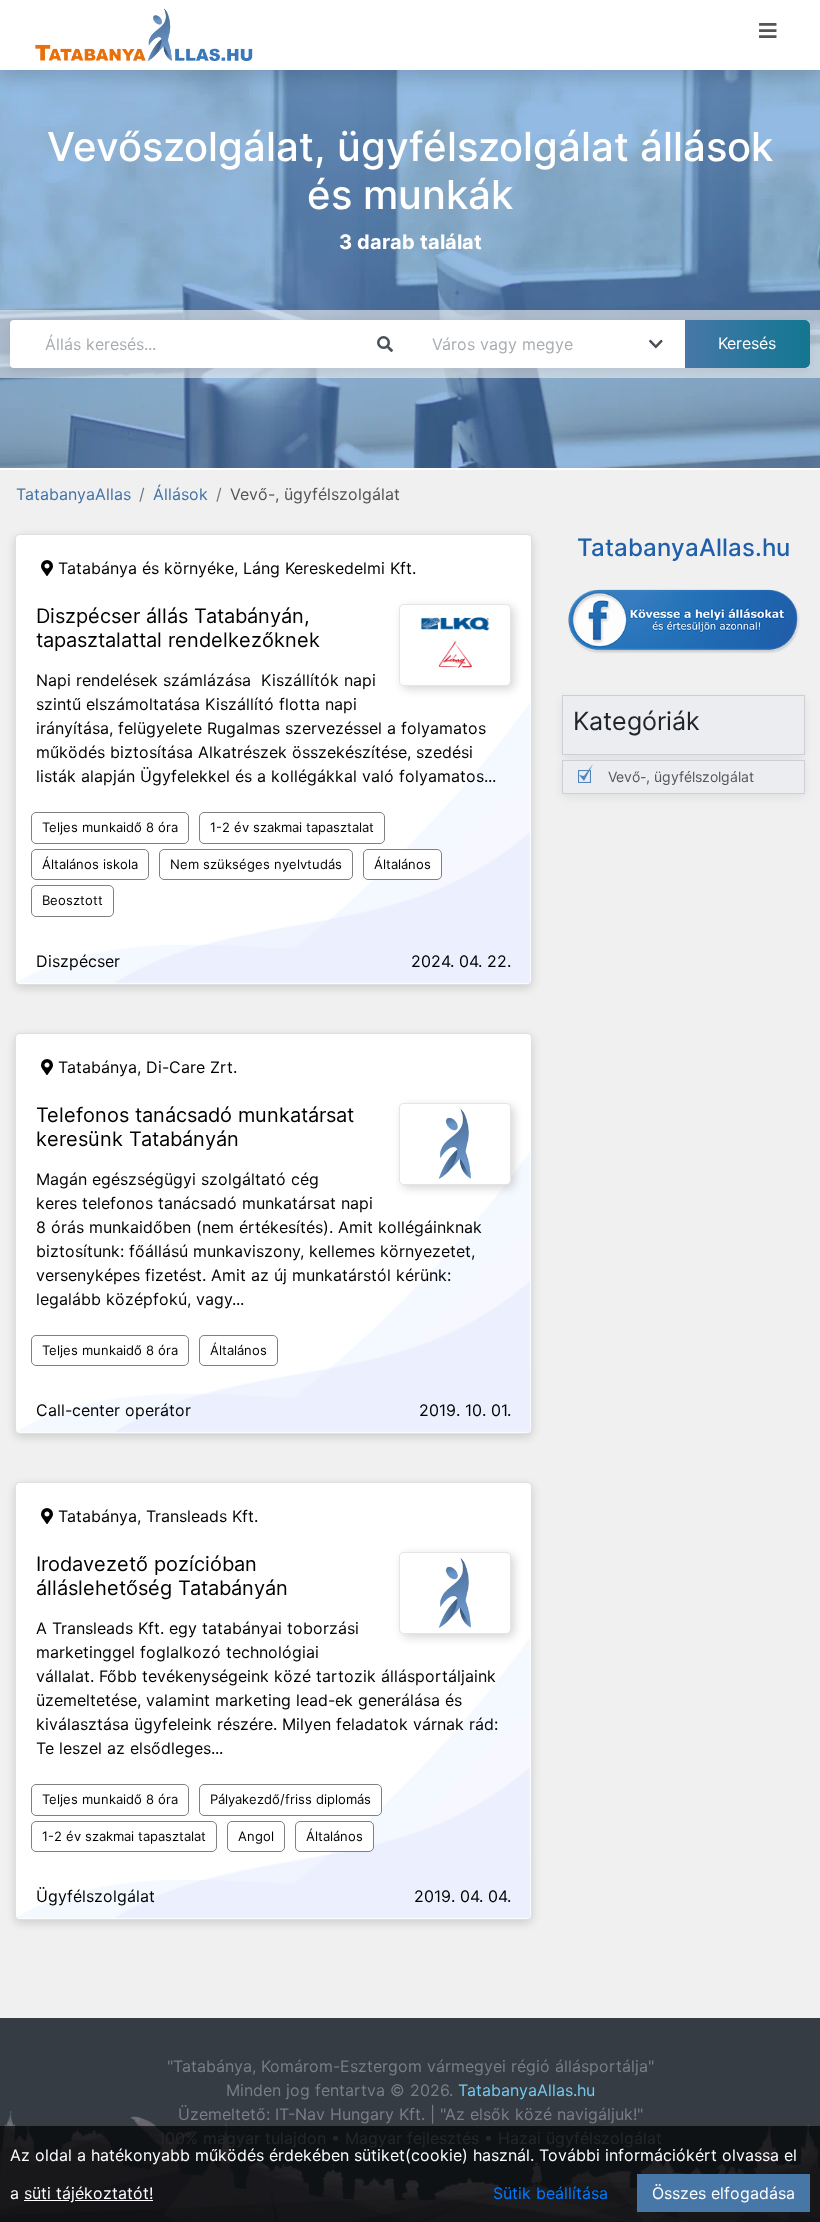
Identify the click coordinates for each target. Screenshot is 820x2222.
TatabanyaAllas (73, 494)
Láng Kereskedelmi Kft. (329, 568)
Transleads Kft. (202, 1516)
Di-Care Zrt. (191, 1067)
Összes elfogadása (723, 2193)
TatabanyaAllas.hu (526, 2090)
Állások (180, 494)
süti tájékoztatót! (88, 2193)
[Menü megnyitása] (768, 31)
